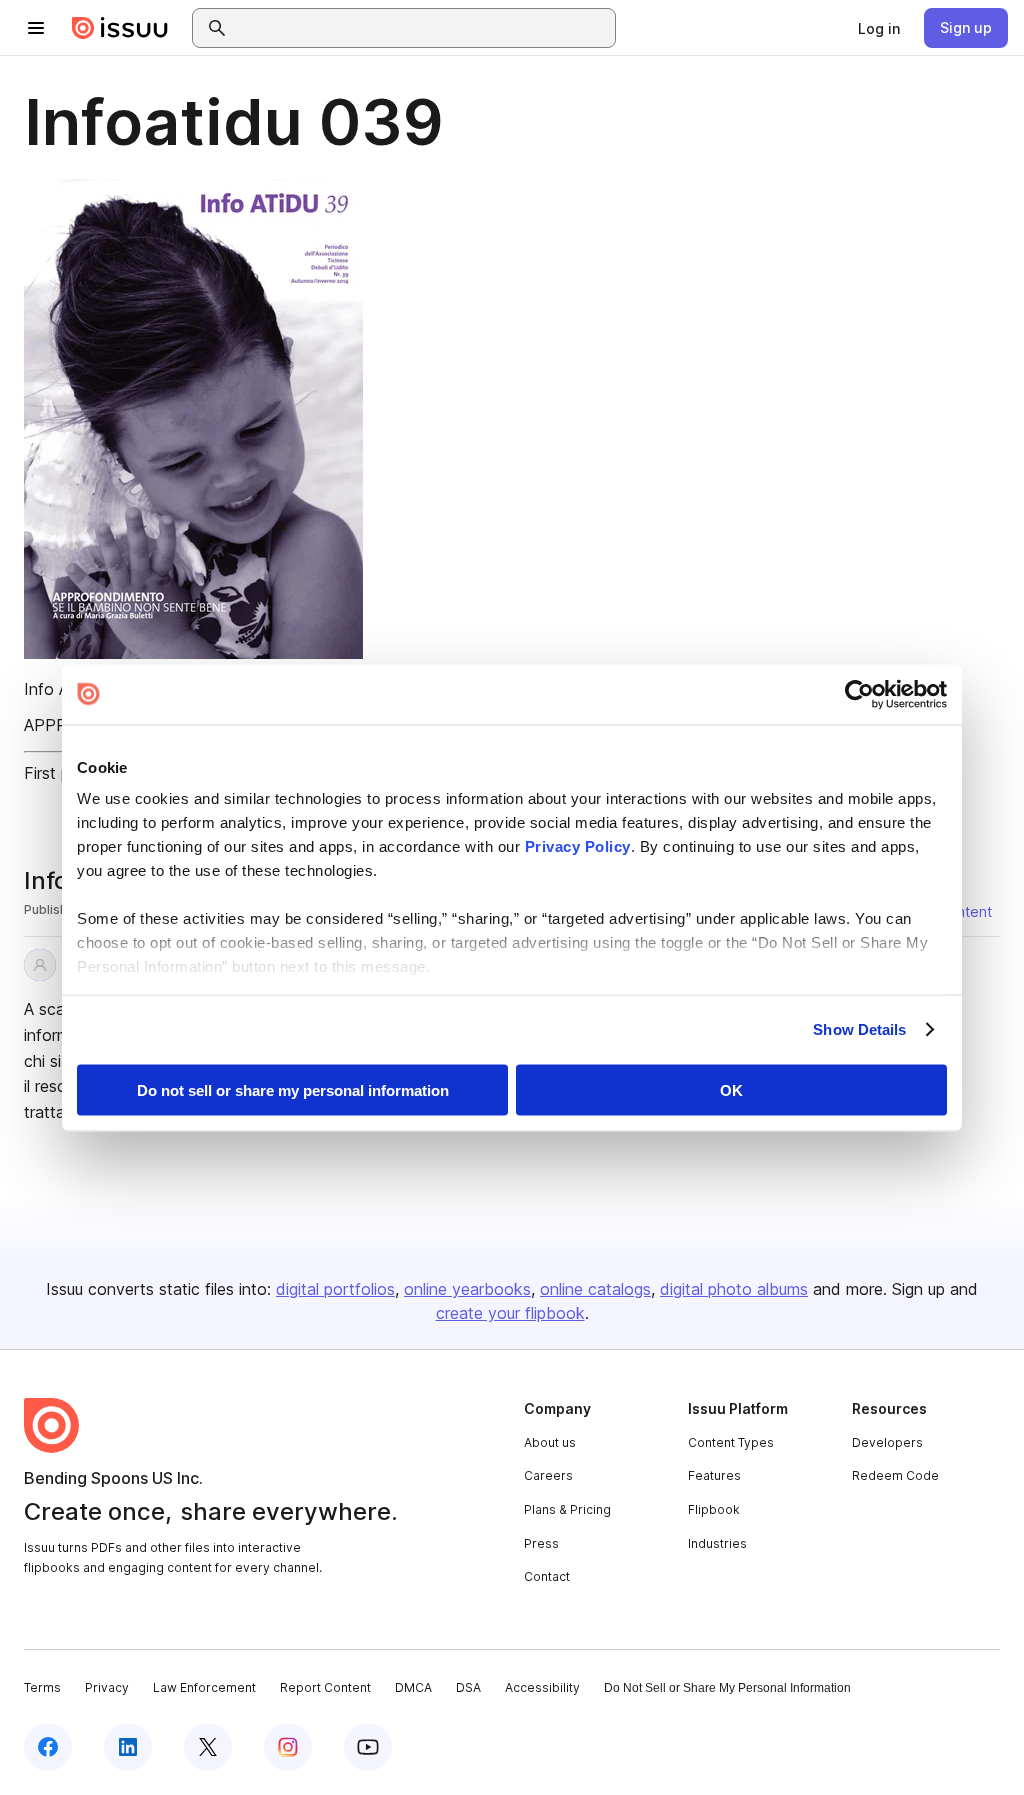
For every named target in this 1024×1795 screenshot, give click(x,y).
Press (541, 1543)
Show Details (859, 1029)
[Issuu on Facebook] (48, 1747)
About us (550, 1442)
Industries (717, 1543)
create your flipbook (510, 1313)
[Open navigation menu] (36, 28)
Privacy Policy (578, 846)
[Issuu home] (120, 28)
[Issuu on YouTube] (368, 1747)
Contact (547, 1576)
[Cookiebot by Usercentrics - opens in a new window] (859, 694)
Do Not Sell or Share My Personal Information (727, 1688)
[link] (879, 28)
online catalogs (595, 1289)
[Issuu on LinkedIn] (128, 1747)
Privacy (107, 1687)
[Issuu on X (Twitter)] (208, 1747)
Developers (887, 1442)
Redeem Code (895, 1475)
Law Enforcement (204, 1687)
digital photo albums (734, 1289)
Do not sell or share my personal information (293, 1089)
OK (731, 1089)
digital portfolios (335, 1289)
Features (714, 1475)
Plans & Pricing (567, 1509)
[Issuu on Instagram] (288, 1747)
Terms (42, 1687)
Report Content (325, 1687)
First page (60, 773)
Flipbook (714, 1509)
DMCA (413, 1687)
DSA (468, 1687)
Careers (548, 1475)
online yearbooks (467, 1289)
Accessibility (542, 1687)
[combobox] (422, 28)
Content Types (731, 1442)
